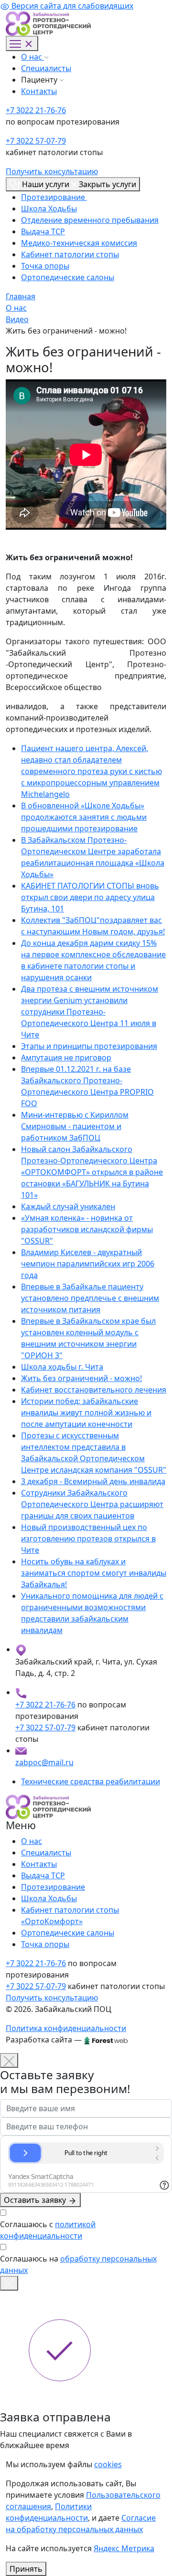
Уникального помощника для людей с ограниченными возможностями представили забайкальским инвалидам (92, 1613)
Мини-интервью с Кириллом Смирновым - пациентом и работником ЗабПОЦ (75, 1126)
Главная (21, 296)
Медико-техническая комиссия (79, 243)
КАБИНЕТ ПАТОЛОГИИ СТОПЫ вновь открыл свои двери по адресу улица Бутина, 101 (90, 897)
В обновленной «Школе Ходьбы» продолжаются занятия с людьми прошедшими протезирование (84, 817)
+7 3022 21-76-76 (36, 110)
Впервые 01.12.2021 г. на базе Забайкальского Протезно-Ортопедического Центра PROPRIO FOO (87, 1086)
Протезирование (54, 197)
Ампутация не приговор (66, 1058)
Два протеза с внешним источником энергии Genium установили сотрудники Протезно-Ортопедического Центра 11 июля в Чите (90, 1012)
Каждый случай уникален (68, 1206)
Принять (26, 2569)
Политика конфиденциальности (66, 2028)
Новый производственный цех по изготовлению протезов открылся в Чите (88, 1539)
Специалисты (46, 68)
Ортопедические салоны (68, 277)
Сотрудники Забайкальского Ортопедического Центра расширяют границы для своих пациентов (92, 1504)
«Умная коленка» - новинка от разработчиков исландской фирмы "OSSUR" (87, 1229)
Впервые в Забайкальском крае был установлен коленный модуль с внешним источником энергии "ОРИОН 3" (88, 1338)
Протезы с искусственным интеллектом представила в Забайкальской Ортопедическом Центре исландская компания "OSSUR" (94, 1453)
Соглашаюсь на (78, 2264)
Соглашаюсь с (48, 2230)
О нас (32, 57)
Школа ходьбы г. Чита (62, 1367)
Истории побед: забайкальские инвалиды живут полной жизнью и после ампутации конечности (86, 1413)
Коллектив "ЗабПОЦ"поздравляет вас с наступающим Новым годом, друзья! (93, 926)
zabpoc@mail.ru (44, 1762)
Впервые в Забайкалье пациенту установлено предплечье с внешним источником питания (90, 1298)
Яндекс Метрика (124, 2548)
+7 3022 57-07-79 (36, 141)
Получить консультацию (52, 171)
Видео (17, 319)
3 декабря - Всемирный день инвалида (93, 1481)
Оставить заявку (36, 2200)
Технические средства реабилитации (91, 1781)
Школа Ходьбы (49, 209)
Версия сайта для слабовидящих (71, 6)
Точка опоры (45, 266)
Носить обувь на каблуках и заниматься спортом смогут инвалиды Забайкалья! (94, 1573)
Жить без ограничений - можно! (81, 1378)
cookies (108, 2464)
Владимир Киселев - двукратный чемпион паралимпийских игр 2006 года (88, 1264)
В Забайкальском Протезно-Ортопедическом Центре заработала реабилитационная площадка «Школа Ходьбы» (93, 857)
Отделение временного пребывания (90, 220)
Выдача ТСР (43, 231)
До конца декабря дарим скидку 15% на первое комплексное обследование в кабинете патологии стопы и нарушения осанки (93, 960)
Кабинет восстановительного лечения (94, 1390)
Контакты (39, 91)
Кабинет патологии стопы (70, 254)
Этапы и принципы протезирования (89, 1046)
